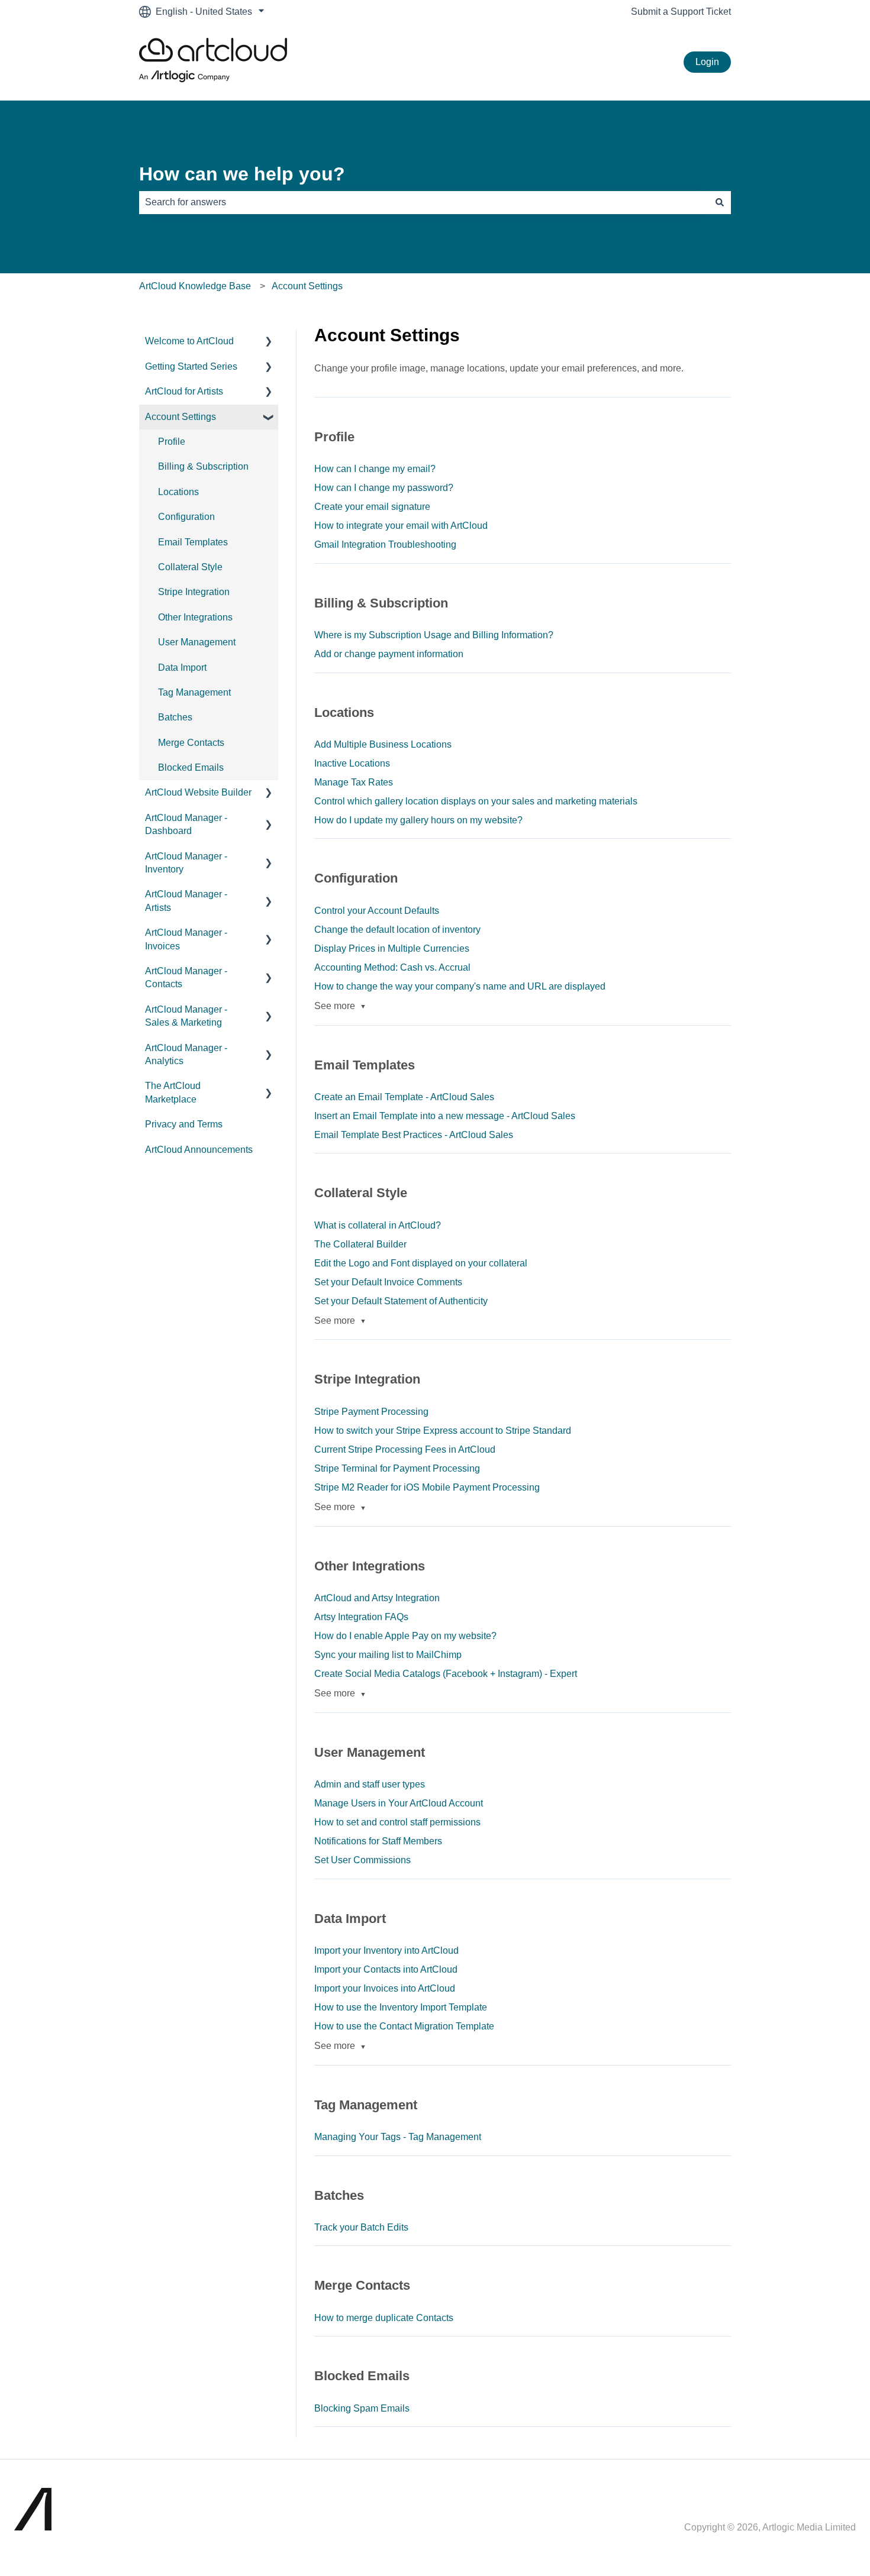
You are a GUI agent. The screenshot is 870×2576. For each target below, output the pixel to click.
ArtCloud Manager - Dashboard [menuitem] (186, 824)
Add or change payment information (389, 654)
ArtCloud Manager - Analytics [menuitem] (186, 1054)
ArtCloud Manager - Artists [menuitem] (186, 901)
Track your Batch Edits (361, 2227)
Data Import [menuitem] (182, 668)
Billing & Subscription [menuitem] (203, 466)
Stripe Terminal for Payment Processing (397, 1468)
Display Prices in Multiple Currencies (392, 948)
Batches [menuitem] (175, 717)
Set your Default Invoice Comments (388, 1282)
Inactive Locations (352, 763)
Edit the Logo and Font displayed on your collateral (421, 1263)
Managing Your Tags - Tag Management (398, 2137)
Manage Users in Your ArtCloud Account (399, 1803)
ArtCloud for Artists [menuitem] (184, 391)
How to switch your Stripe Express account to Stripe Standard (443, 1431)
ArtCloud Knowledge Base (195, 286)
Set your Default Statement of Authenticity (401, 1301)
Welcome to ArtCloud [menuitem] (189, 341)
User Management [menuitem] (197, 642)
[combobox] (424, 202)
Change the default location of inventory (397, 930)
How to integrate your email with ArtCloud (401, 526)
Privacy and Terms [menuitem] (184, 1124)
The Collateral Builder (360, 1244)
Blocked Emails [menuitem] (191, 767)
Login (707, 62)
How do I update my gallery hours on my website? (418, 820)
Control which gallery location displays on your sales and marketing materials (476, 801)
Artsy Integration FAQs (361, 1617)
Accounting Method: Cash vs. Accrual (392, 967)
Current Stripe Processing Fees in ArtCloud (405, 1449)
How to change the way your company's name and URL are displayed (460, 986)
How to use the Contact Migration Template (404, 2026)
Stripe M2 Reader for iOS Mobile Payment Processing (427, 1487)
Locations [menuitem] (178, 492)
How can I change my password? (384, 488)
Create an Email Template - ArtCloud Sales (404, 1097)
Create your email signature (372, 507)
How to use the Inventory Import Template (401, 2007)
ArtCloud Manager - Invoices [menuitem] (186, 939)
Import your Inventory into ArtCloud (386, 1950)
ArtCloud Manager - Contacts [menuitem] (186, 977)
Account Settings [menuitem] (181, 417)
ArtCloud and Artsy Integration (377, 1598)
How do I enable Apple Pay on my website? (405, 1636)
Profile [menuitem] (172, 442)
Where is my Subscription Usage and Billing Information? (434, 635)
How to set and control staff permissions (397, 1822)
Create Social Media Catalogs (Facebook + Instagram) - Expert (446, 1674)
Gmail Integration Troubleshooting (385, 544)
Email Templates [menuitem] (193, 542)
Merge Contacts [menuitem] (191, 743)
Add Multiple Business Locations (383, 744)
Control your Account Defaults (377, 911)
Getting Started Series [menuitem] (191, 366)
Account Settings (307, 286)
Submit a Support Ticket (681, 12)
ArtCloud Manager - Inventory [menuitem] (186, 863)
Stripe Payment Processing (371, 1412)
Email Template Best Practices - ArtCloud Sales (414, 1135)
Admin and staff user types (370, 1784)
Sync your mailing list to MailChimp (388, 1655)
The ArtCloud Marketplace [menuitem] (173, 1092)
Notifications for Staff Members (378, 1841)
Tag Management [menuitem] (194, 692)
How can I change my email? (375, 469)
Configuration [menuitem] (186, 517)
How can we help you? (242, 174)
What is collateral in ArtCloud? (378, 1225)
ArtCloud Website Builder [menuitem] (198, 792)
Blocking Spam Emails (362, 2408)
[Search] (720, 202)
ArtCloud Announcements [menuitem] (199, 1150)
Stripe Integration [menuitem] (194, 592)
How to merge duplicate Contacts (384, 2318)
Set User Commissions (362, 1860)
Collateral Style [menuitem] (190, 567)
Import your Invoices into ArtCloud (385, 1988)
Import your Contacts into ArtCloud (386, 1969)
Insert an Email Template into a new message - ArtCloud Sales (445, 1116)
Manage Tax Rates (354, 782)
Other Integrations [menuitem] (195, 617)
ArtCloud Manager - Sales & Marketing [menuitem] (186, 1016)
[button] (269, 342)
